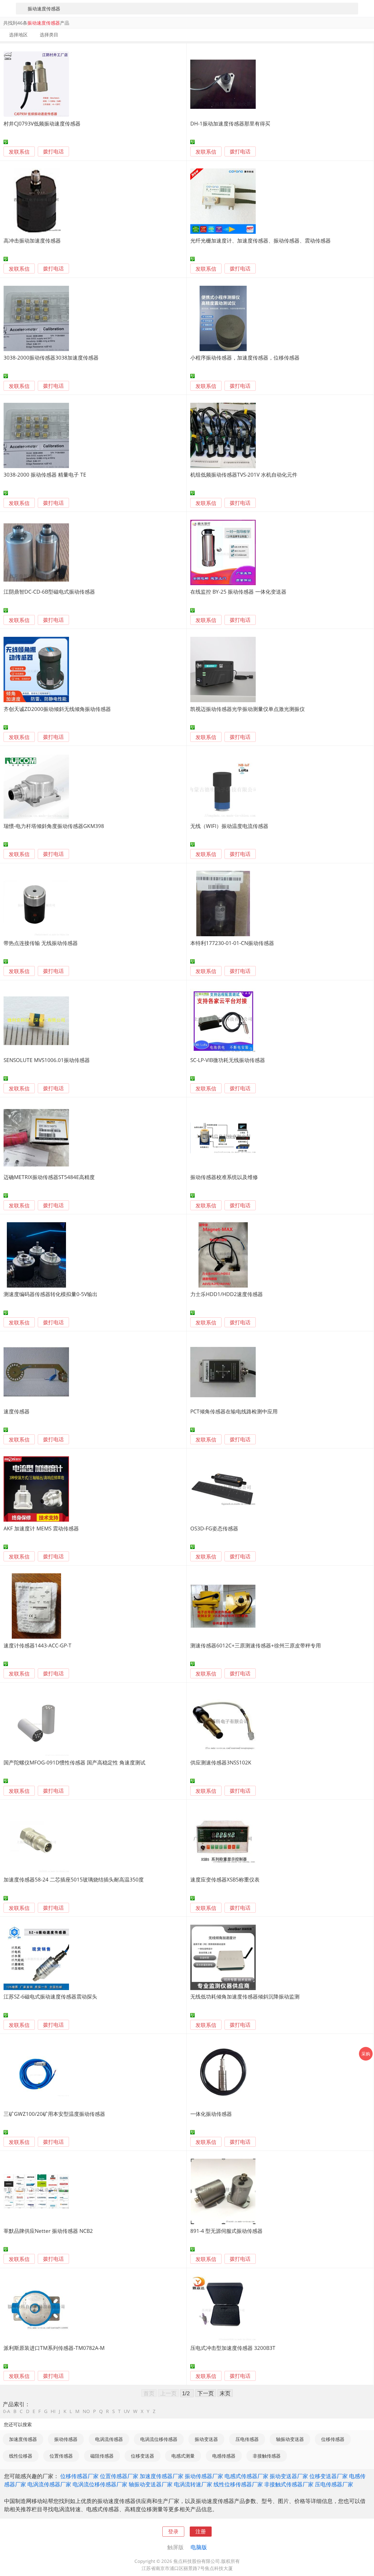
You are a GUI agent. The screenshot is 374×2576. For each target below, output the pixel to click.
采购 (366, 2054)
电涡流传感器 (109, 2439)
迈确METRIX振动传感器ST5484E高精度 (49, 1177)
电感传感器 (224, 2456)
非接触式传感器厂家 (289, 2484)
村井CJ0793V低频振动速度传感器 (42, 123)
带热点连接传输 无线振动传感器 (41, 943)
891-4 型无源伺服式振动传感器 (226, 2231)
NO (86, 2411)
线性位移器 (21, 2456)
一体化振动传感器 (211, 2114)
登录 (173, 2531)
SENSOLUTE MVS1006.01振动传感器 (47, 1060)
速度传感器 (17, 1411)
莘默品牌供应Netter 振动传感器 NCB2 (48, 2231)
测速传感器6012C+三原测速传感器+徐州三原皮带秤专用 (256, 1645)
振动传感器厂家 (204, 2476)
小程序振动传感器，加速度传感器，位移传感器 (245, 358)
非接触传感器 (267, 2456)
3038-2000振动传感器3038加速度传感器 (51, 358)
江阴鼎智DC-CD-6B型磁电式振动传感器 (49, 592)
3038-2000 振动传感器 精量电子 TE (45, 475)
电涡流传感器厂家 (49, 2484)
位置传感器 (61, 2456)
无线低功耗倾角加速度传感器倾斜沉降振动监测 (245, 1996)
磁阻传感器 (102, 2456)
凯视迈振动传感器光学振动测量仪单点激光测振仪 (248, 709)
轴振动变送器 (290, 2439)
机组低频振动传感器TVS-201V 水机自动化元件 (244, 475)
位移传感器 (333, 2439)
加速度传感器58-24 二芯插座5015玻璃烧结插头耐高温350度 (74, 1879)
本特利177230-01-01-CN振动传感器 (232, 943)
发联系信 (19, 152)
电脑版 (199, 2547)
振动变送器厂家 (289, 2476)
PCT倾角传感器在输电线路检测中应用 (234, 1411)
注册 (201, 2531)
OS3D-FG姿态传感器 (214, 1528)
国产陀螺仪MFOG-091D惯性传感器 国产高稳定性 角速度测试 (74, 1762)
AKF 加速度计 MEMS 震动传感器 (41, 1528)
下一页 (206, 2393)
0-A (7, 2411)
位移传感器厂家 (79, 2476)
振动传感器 (66, 2439)
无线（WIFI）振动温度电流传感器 (229, 826)
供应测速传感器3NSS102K (221, 1762)
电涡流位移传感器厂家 (100, 2484)
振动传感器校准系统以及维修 (224, 1177)
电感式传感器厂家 (246, 2476)
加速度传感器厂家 (162, 2476)
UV (127, 2411)
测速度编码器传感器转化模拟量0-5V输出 (51, 1294)
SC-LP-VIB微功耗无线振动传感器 (228, 1060)
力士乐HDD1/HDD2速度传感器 (227, 1294)
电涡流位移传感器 (159, 2439)
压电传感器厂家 (334, 2484)
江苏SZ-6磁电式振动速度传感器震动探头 (50, 1996)
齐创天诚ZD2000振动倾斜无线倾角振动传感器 (57, 709)
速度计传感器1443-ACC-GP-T (38, 1645)
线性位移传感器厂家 (238, 2484)
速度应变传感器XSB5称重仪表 (225, 1879)
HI (53, 2411)
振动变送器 (206, 2439)
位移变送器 (143, 2456)
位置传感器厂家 (119, 2476)
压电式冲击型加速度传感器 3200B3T (233, 2348)
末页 (225, 2393)
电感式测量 (183, 2456)
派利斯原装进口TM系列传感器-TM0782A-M (54, 2348)
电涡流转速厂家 (193, 2484)
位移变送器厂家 (329, 2476)
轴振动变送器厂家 (151, 2484)
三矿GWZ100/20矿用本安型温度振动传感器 (54, 2114)
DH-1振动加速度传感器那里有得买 (230, 123)
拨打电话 (53, 152)
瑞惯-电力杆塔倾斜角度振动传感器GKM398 (54, 826)
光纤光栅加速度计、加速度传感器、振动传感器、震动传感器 (261, 240)
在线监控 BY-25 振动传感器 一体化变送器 (238, 592)
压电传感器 (247, 2439)
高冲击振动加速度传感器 (32, 240)
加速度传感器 (23, 2439)
